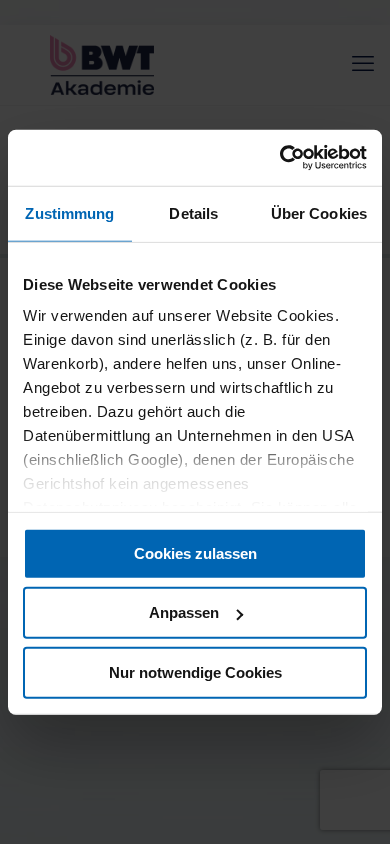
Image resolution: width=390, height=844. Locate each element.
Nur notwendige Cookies (195, 671)
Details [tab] (193, 212)
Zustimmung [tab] (69, 212)
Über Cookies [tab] (319, 212)
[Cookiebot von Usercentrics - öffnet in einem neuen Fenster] (280, 158)
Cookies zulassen (195, 552)
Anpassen (184, 612)
